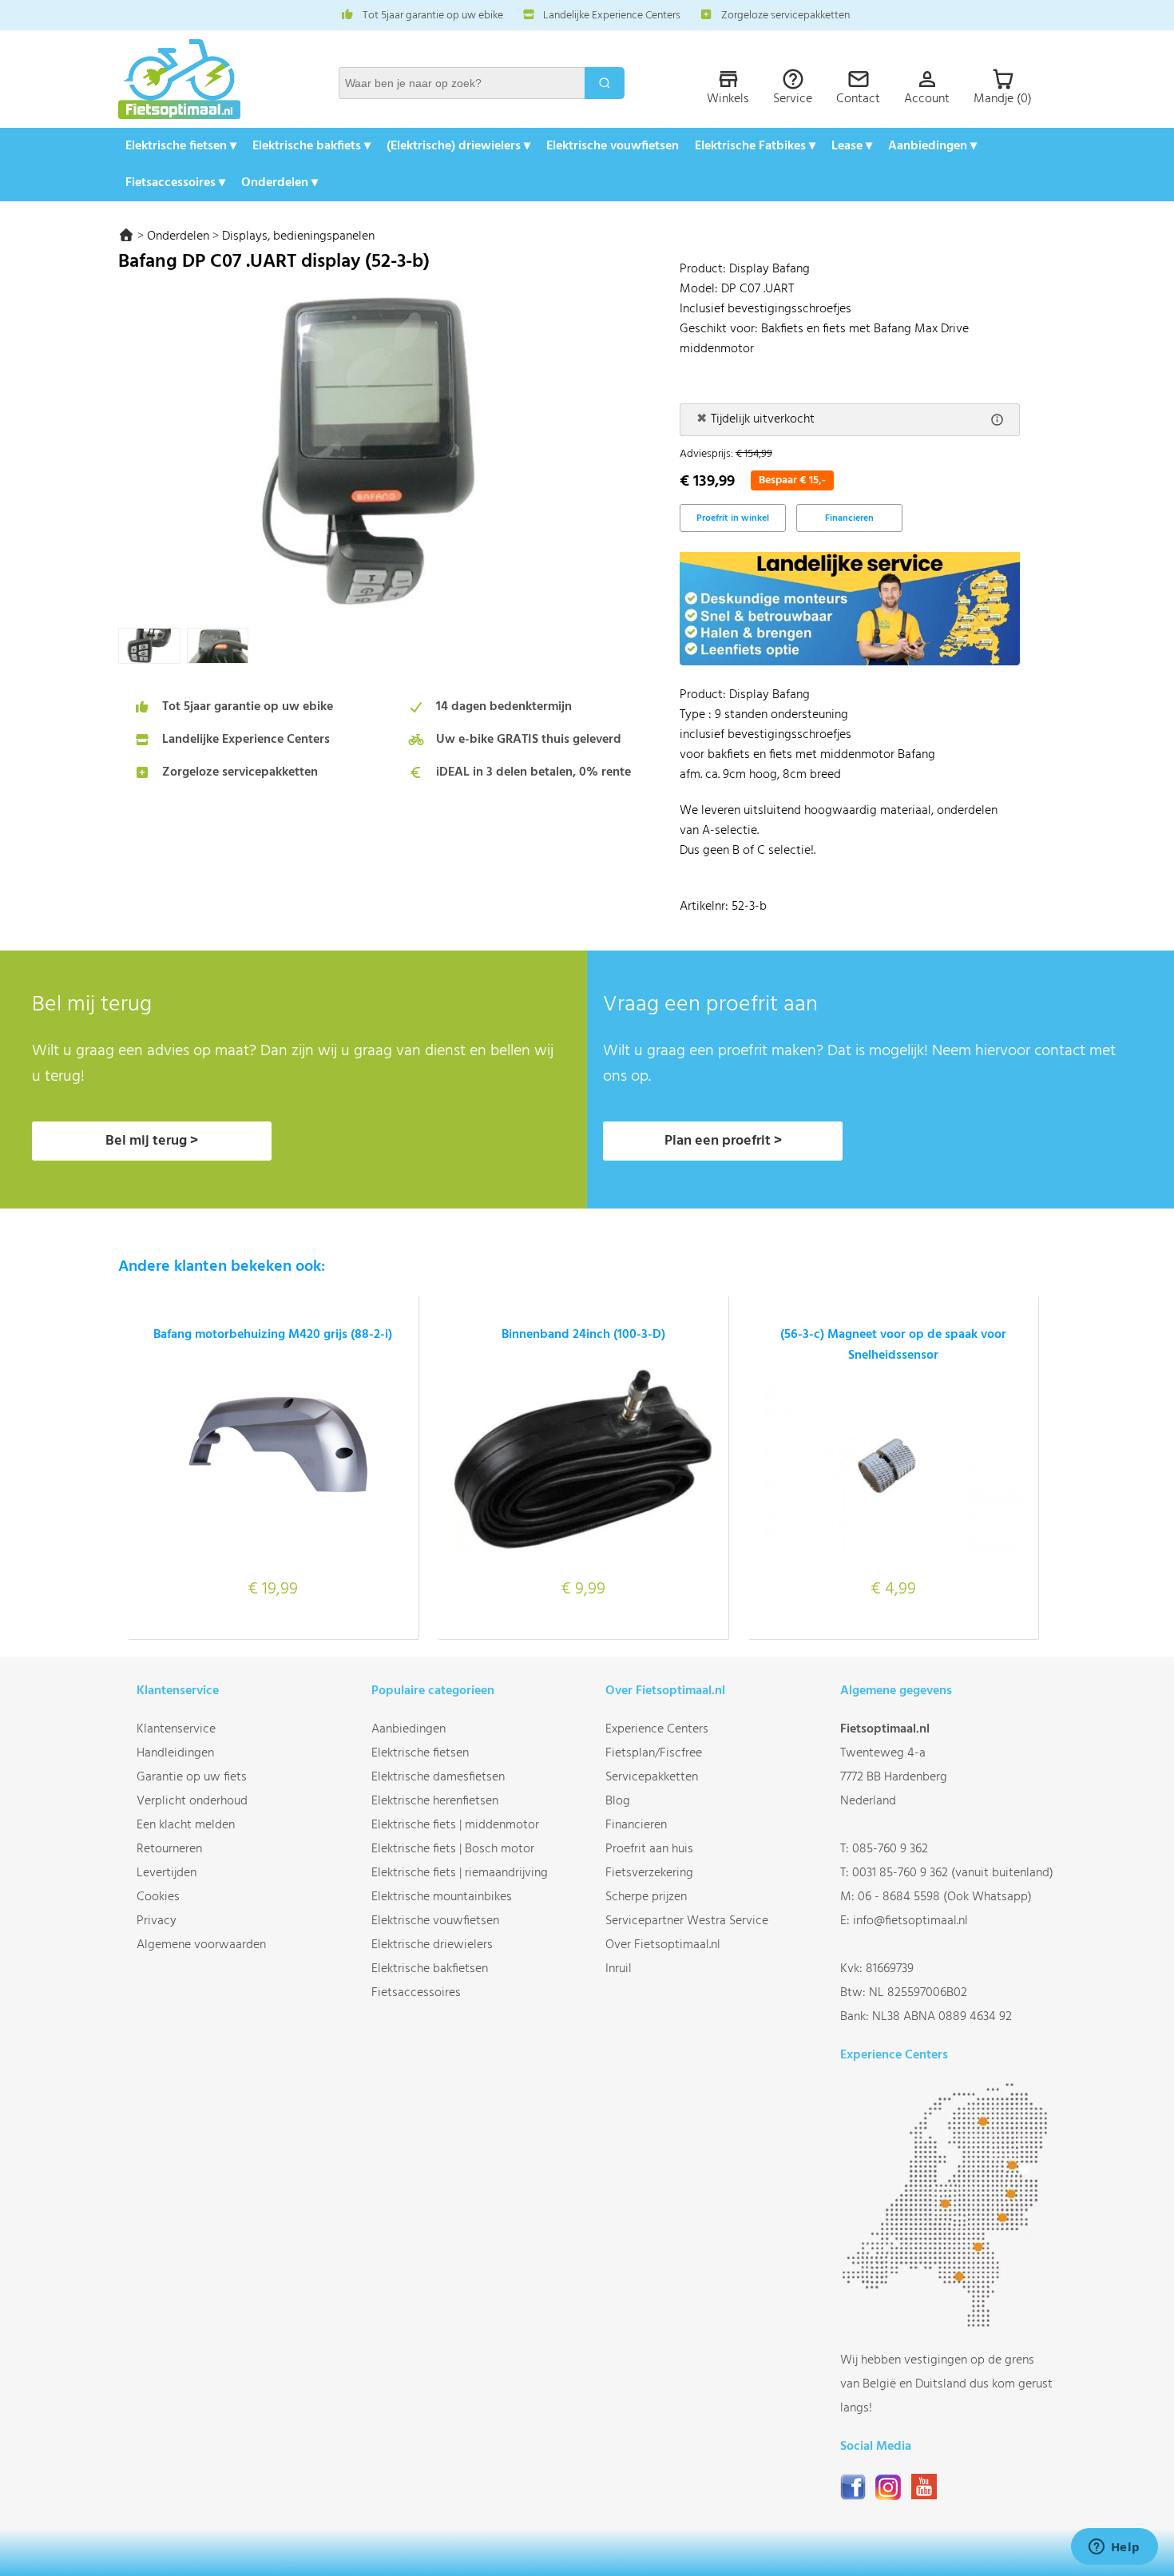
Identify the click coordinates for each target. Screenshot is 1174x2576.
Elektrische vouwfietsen (613, 146)
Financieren (849, 518)
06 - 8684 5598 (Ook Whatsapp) (945, 1897)
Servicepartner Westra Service (687, 1921)
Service (793, 99)
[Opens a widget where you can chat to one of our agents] (1114, 2548)
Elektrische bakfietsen (430, 1969)
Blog (618, 1801)
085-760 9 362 (890, 1849)
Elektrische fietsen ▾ (181, 146)
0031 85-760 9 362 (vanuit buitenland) (953, 1873)
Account (927, 99)
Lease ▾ (852, 146)
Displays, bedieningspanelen (298, 236)
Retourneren (169, 1849)
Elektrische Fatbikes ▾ (755, 146)
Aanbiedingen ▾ (932, 146)
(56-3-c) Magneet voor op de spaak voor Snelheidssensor (893, 1345)
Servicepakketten (652, 1777)
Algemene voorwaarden (201, 1945)
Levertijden (167, 1873)
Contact (858, 99)
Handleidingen (175, 1753)
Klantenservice (176, 1729)
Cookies (158, 1897)
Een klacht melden (186, 1825)
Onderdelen (178, 236)
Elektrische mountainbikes (442, 1897)
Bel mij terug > (152, 1141)
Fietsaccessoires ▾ (175, 183)
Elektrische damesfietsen (438, 1777)
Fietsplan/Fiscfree (654, 1753)
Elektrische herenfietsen (435, 1801)
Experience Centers (657, 1729)
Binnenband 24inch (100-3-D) (583, 1335)
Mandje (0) (1003, 99)
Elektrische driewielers (432, 1945)
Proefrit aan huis (649, 1849)
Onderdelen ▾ (280, 183)
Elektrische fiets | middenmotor (455, 1825)
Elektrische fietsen (420, 1753)
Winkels (728, 99)
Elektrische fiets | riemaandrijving (460, 1873)
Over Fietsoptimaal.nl (663, 1945)
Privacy (157, 1921)
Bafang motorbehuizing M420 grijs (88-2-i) (273, 1335)
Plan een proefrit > (723, 1141)
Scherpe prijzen (646, 1897)
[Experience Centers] (948, 2324)
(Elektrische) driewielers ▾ (458, 146)
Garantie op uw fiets (192, 1777)
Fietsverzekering (649, 1873)
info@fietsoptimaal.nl (910, 1921)
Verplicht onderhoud (192, 1801)
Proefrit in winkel (733, 518)
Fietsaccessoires (416, 1993)
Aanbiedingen (409, 1729)
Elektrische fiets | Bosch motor (453, 1849)
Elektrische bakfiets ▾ (311, 146)
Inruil (619, 1969)
